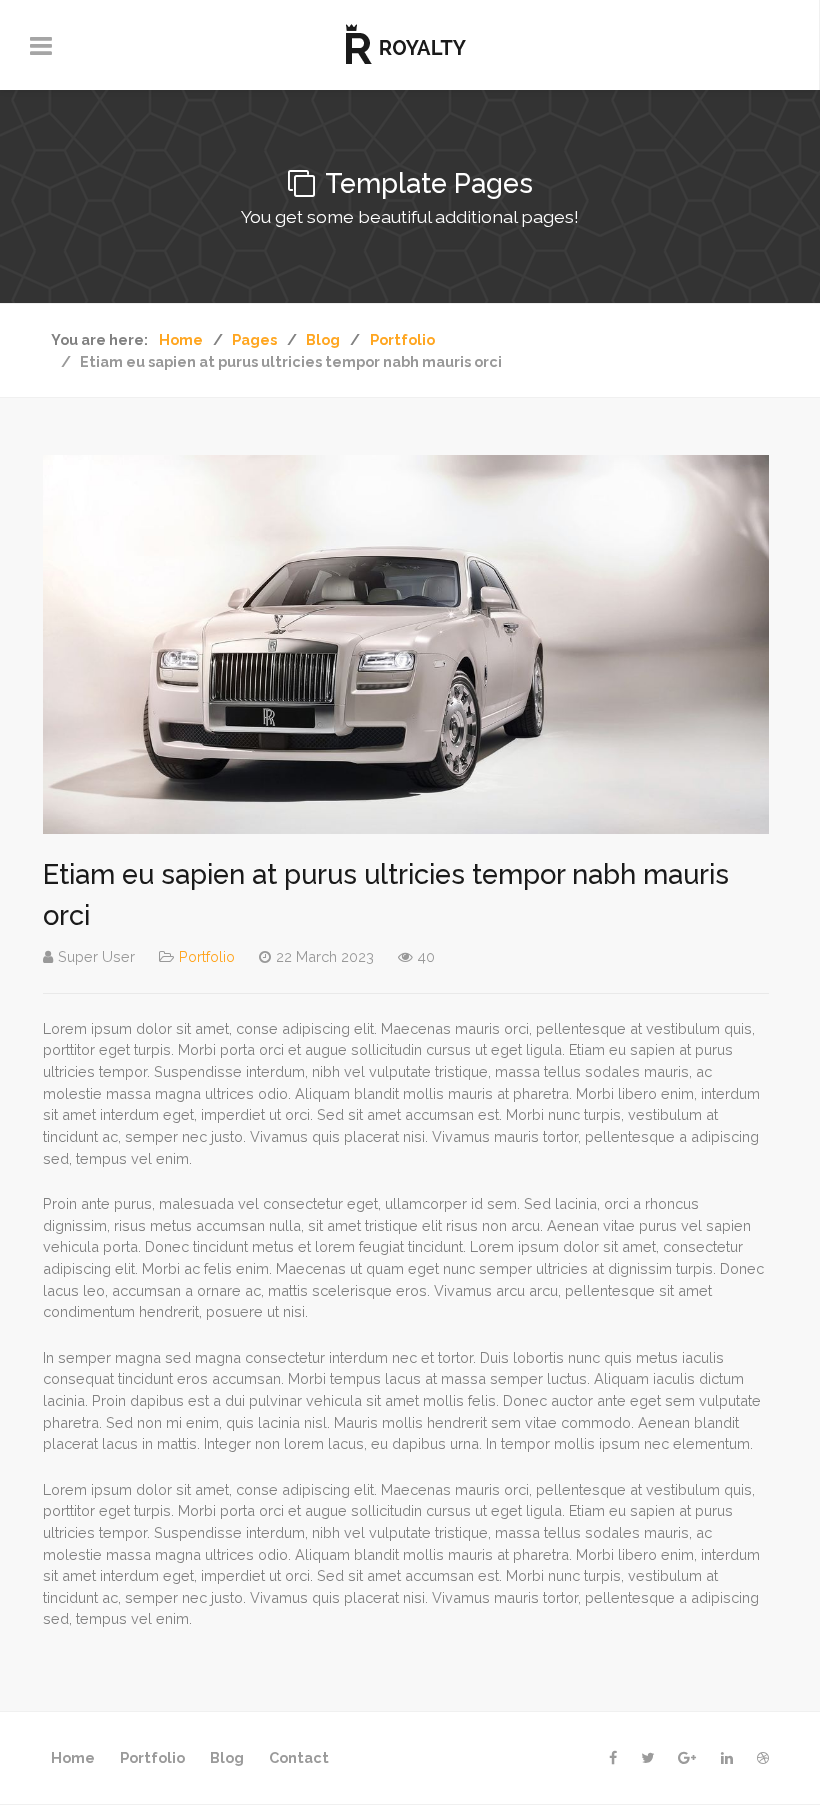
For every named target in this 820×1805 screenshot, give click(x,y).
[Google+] (687, 1758)
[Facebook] (613, 1758)
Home (73, 1757)
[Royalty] (410, 45)
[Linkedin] (727, 1758)
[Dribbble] (763, 1758)
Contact (299, 1757)
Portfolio (207, 956)
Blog (227, 1757)
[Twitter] (647, 1758)
